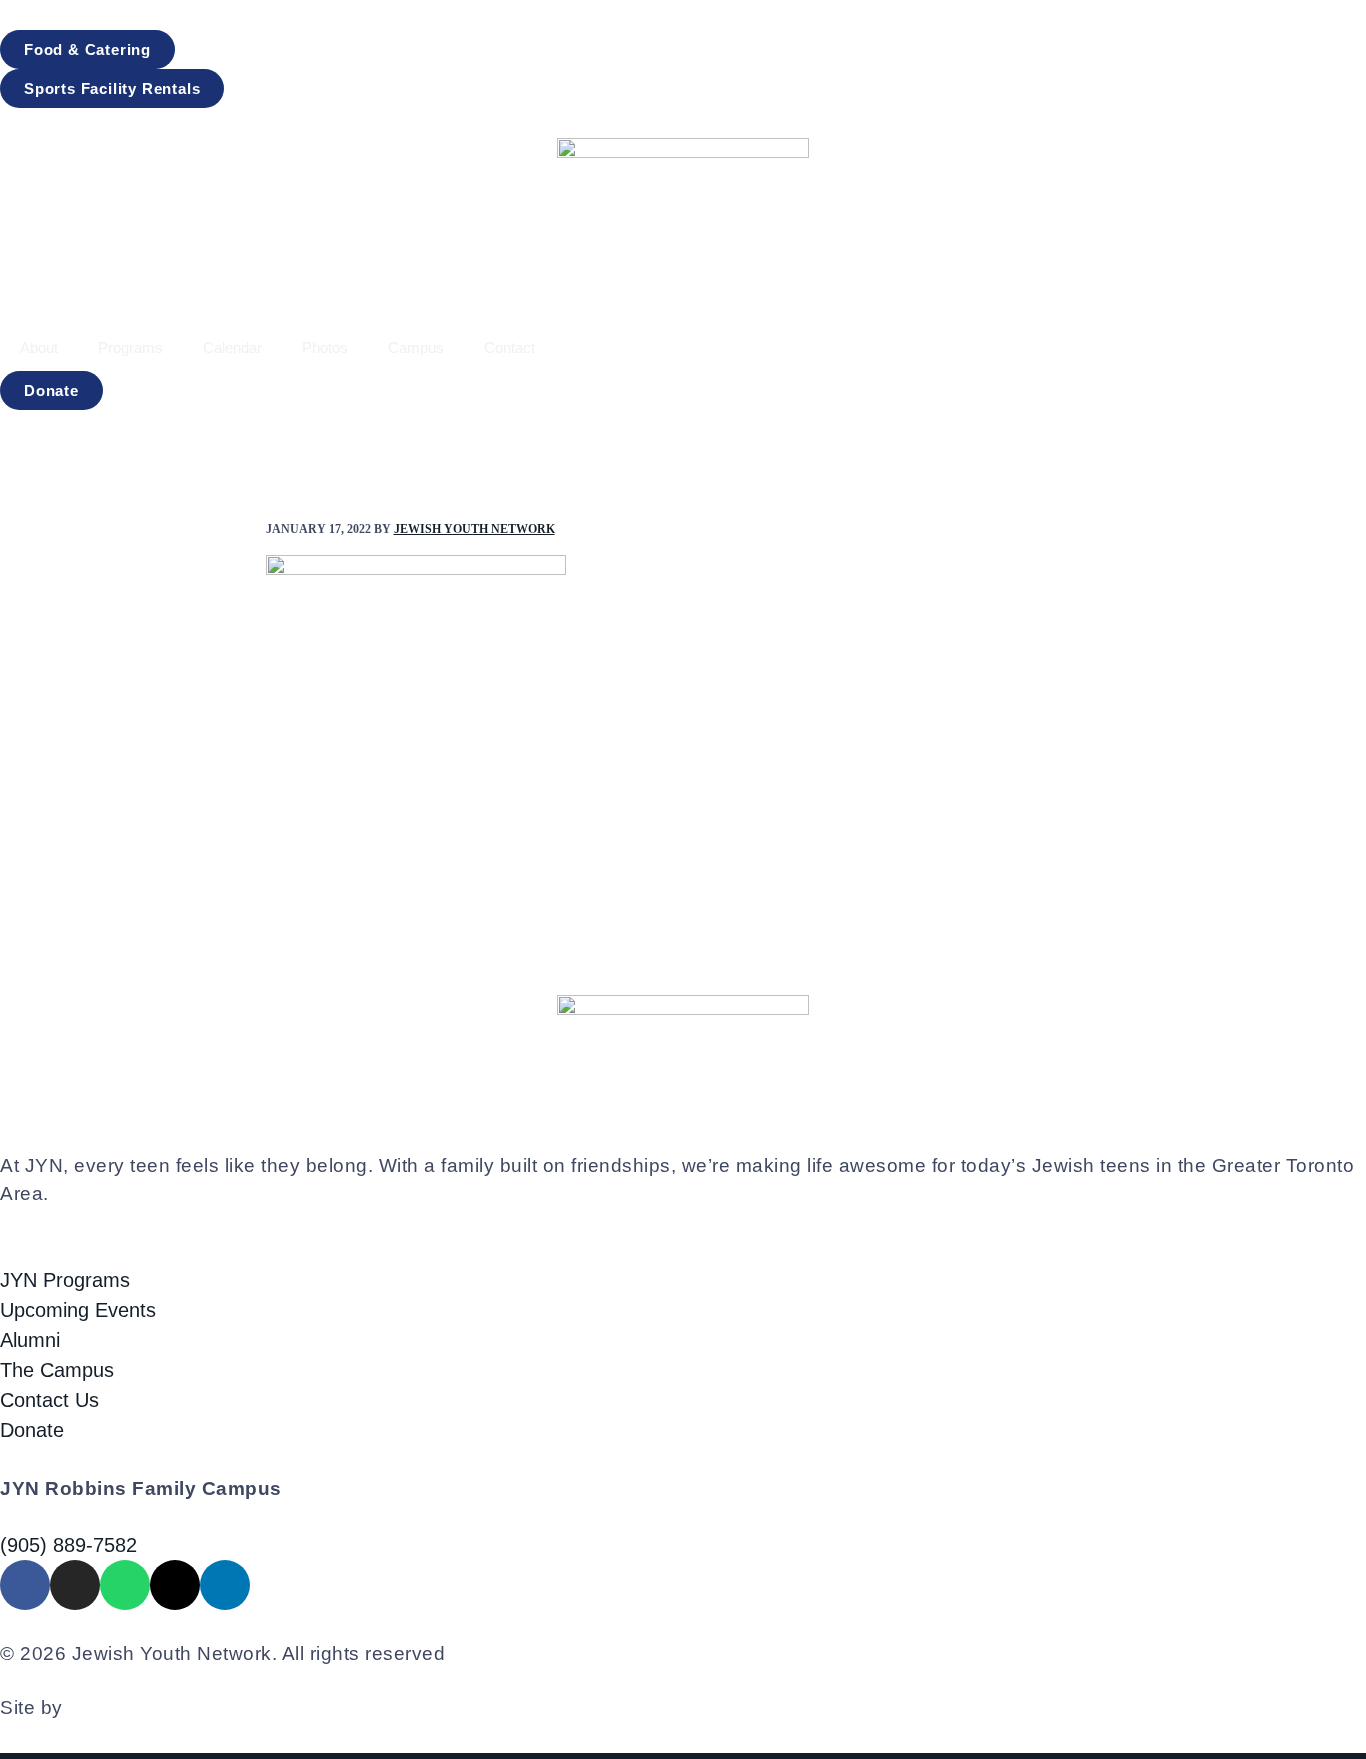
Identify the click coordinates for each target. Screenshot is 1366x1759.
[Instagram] (75, 1585)
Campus (416, 347)
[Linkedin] (225, 1585)
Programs (130, 347)
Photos (325, 347)
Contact (509, 347)
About (39, 347)
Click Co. (109, 1707)
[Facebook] (25, 1585)
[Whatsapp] (125, 1585)
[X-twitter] (175, 1585)
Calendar (232, 347)
